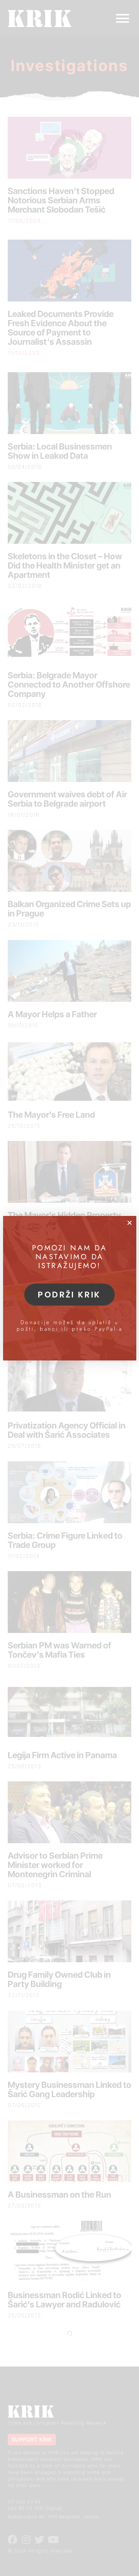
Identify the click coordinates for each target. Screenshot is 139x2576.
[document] (69, 1288)
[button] (130, 1223)
